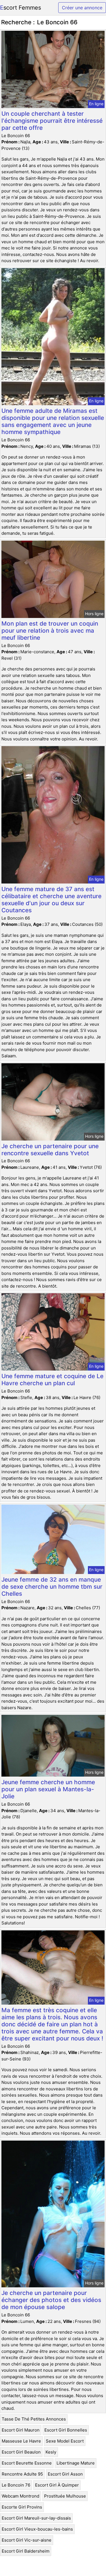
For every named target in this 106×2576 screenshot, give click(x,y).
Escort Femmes (20, 8)
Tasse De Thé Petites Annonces (34, 2419)
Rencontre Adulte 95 (22, 2474)
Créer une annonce (82, 8)
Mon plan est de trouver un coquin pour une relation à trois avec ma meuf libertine (50, 631)
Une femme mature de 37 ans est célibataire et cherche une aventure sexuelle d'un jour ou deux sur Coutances (51, 900)
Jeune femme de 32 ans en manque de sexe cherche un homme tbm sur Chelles (52, 1587)
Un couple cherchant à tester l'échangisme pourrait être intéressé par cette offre (52, 121)
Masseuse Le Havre (21, 2441)
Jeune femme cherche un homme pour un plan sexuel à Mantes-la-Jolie (48, 1789)
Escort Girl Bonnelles (66, 2430)
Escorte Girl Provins (22, 2507)
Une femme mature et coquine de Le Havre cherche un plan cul (52, 1380)
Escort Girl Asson (65, 2474)
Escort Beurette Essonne (27, 2463)
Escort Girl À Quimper (57, 2485)
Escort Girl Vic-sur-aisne (27, 2540)
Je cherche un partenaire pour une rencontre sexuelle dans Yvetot (50, 1150)
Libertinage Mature (76, 2463)
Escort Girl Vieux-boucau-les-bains (37, 2529)
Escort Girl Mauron (21, 2430)
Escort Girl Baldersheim (26, 2551)
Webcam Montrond (20, 2496)
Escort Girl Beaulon (21, 2452)
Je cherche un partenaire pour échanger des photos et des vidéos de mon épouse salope (51, 2300)
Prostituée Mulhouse (65, 2496)
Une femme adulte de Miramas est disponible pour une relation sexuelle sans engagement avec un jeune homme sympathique (53, 421)
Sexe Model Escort (65, 2441)
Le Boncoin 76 (16, 2485)
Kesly (51, 2452)
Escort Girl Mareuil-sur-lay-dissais (36, 2518)
